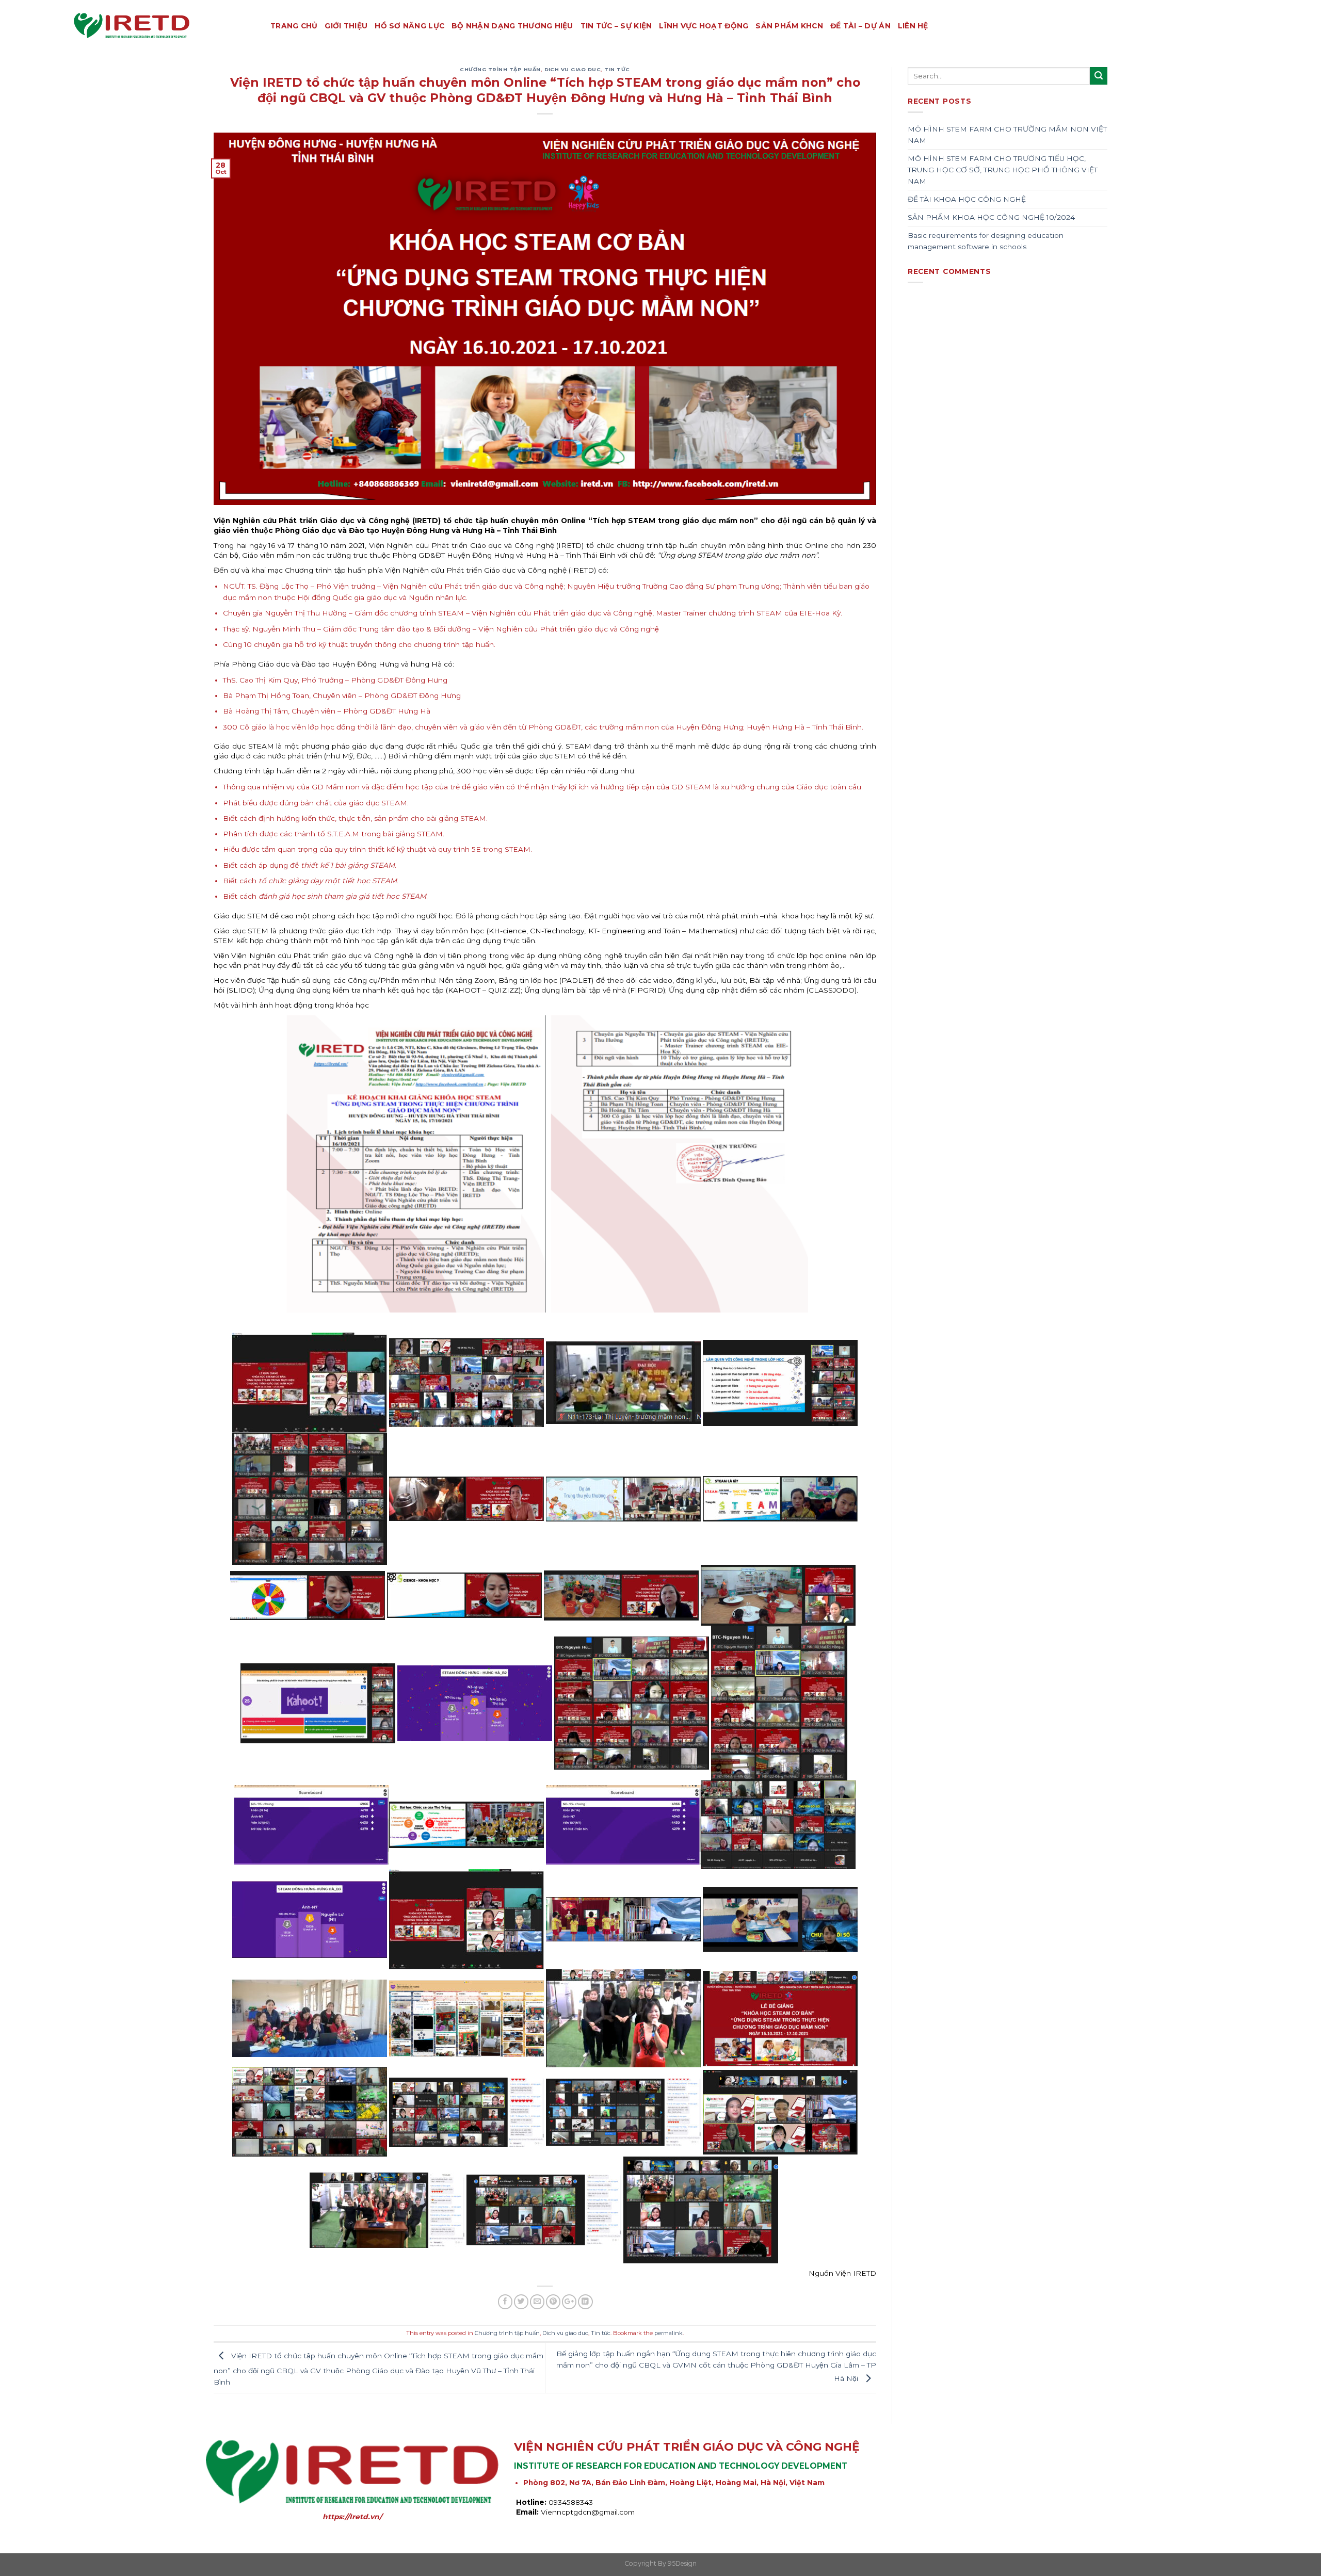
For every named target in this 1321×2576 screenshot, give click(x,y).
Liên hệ (913, 26)
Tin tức (617, 69)
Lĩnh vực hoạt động (704, 26)
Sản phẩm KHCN (789, 26)
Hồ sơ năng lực (409, 26)
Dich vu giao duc (573, 69)
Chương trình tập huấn (500, 69)
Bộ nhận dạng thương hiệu (512, 26)
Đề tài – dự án (860, 26)
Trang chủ (294, 26)
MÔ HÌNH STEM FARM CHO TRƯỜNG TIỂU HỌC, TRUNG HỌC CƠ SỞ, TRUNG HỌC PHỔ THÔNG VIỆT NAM (1003, 170)
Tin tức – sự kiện (616, 26)
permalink (668, 2333)
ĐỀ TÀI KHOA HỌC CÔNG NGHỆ (967, 199)
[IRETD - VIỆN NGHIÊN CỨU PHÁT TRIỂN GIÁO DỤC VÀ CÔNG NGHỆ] (164, 26)
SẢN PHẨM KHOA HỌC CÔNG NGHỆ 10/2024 (991, 217)
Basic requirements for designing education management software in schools (986, 241)
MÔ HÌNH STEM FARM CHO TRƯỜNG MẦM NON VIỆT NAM (1007, 135)
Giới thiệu (346, 26)
